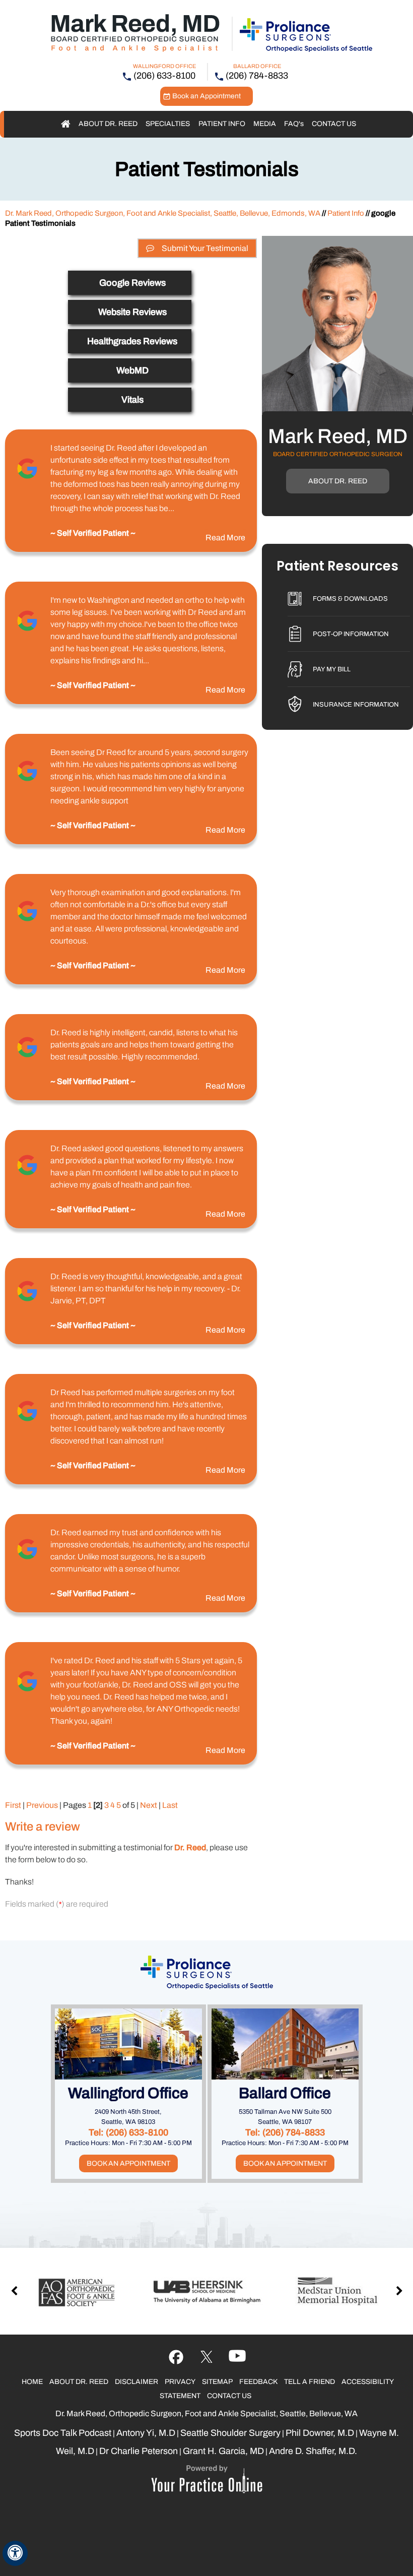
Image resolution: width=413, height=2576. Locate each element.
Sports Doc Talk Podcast (63, 2433)
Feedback (258, 2382)
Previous (42, 1805)
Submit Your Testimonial (205, 248)
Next (149, 1805)
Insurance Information (356, 705)
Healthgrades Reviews (132, 341)
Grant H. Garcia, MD (223, 2451)
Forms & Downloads (350, 599)
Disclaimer (136, 2382)
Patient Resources (337, 567)
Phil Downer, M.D (320, 2433)
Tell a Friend (309, 2382)
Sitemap (217, 2382)
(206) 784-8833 (257, 76)
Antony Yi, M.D (146, 2433)
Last (170, 1805)
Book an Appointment (206, 96)
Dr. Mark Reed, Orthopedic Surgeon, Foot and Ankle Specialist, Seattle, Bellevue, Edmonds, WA (163, 213)
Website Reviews (132, 312)
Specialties (168, 124)
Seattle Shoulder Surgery (230, 2433)
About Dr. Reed (108, 124)
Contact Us (334, 124)
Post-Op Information (351, 634)
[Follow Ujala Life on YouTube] (207, 2357)
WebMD (132, 370)
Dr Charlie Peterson (139, 2451)
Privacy (180, 2382)
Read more (225, 538)
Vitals (132, 400)
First (13, 1805)
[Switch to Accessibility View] (15, 2553)
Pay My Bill (332, 669)
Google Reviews (132, 283)
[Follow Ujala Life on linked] (237, 2357)
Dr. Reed (190, 1847)
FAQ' (294, 124)
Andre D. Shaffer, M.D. (313, 2451)
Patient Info (222, 124)
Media (265, 124)
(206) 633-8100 (164, 76)
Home (66, 124)
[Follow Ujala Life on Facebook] (176, 2357)
